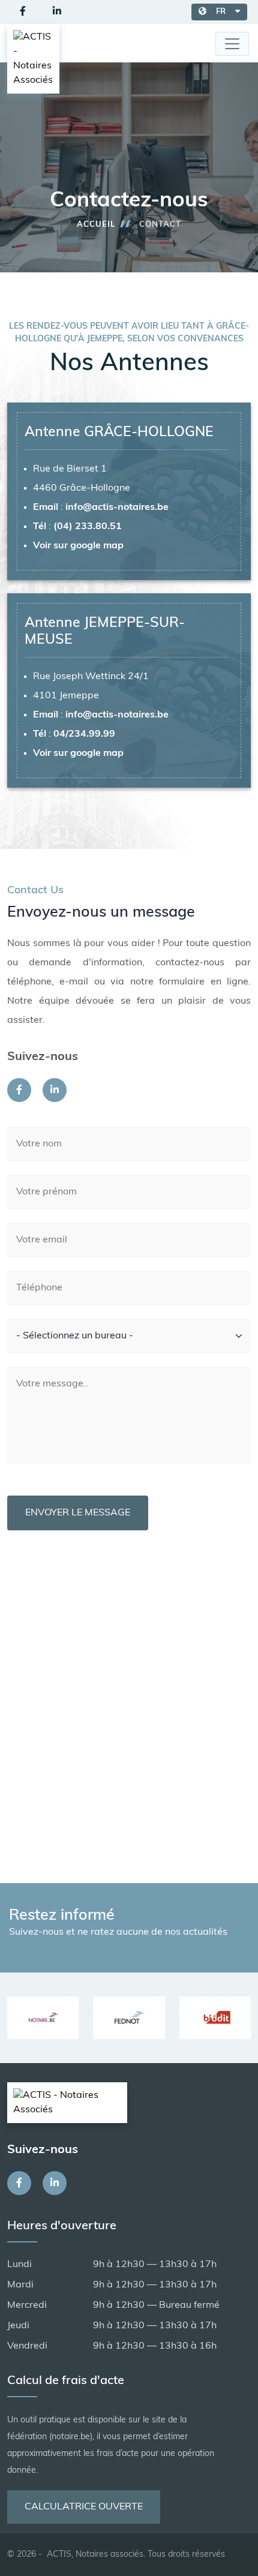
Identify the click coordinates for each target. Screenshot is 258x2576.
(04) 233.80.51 (88, 527)
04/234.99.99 (84, 734)
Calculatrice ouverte (84, 2507)
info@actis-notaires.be (117, 508)
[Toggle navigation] (232, 44)
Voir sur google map (78, 546)
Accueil (96, 225)
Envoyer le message (78, 1513)
